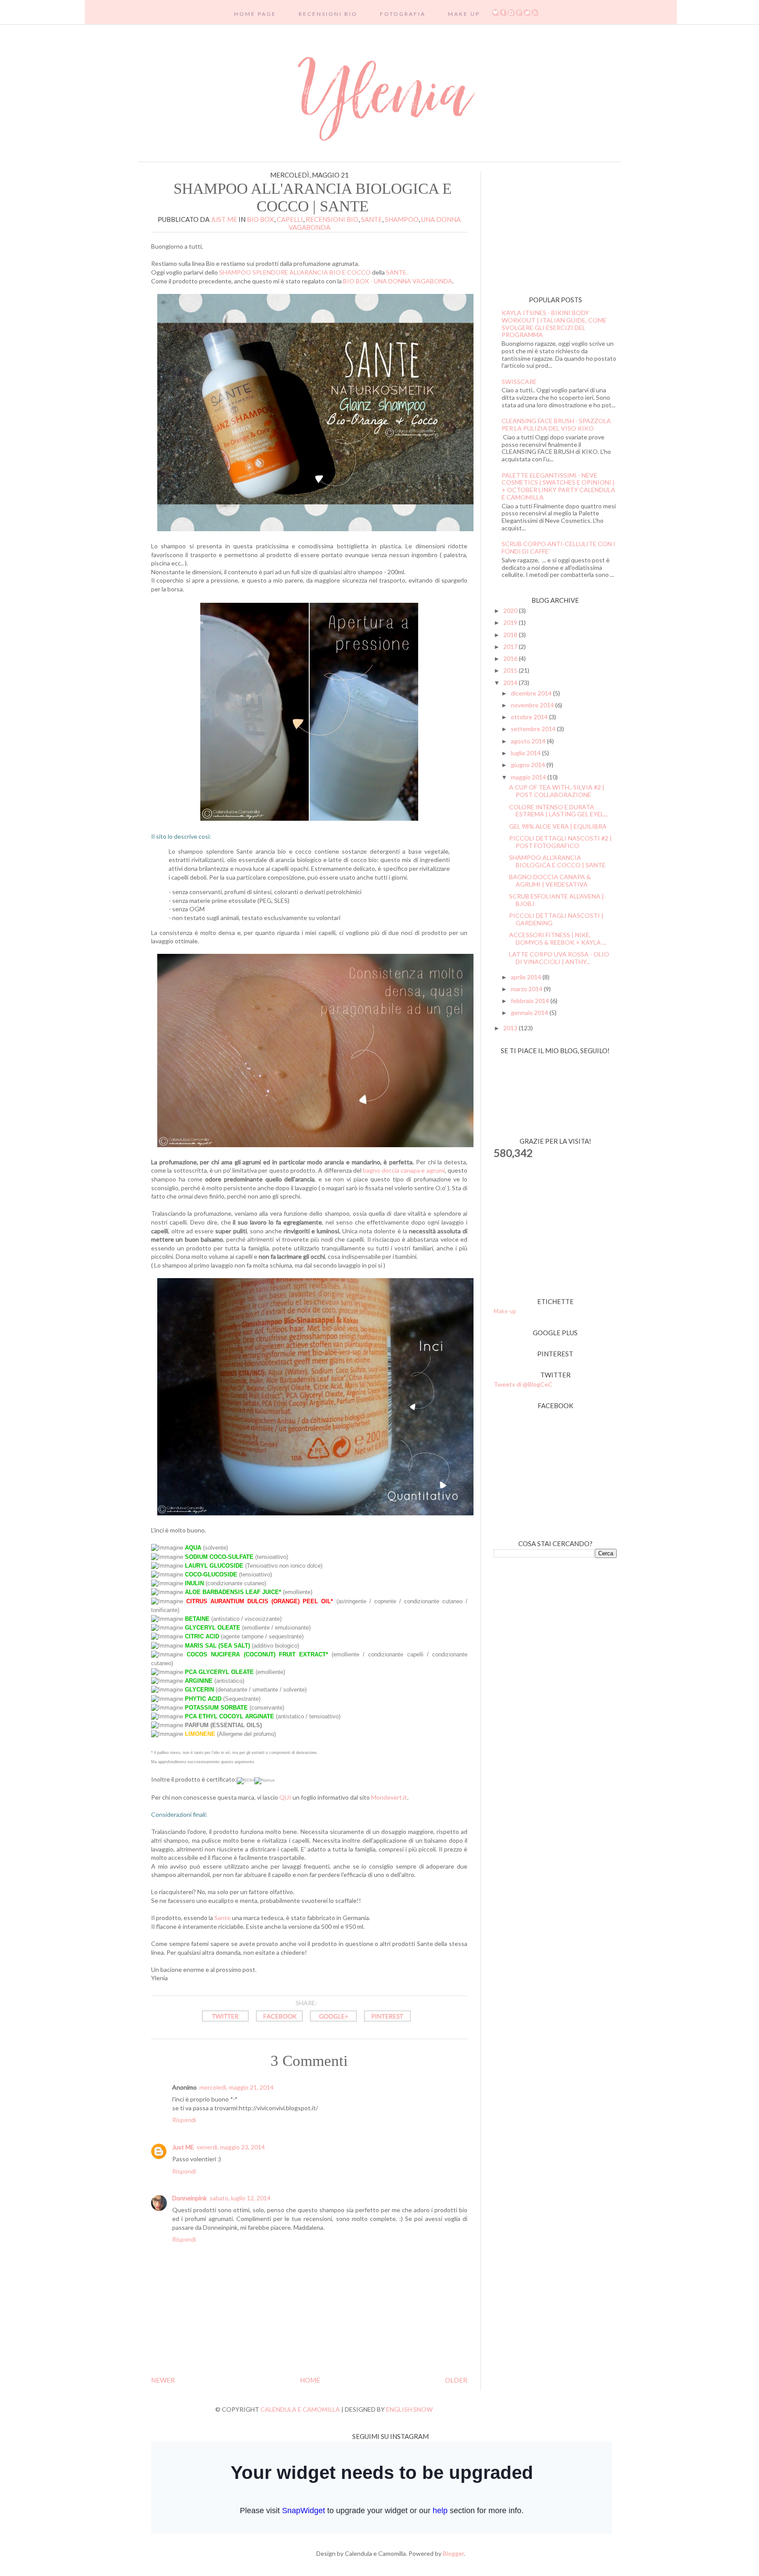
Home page (255, 14)
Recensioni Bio (328, 14)
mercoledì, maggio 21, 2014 (237, 2087)
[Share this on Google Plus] (333, 2023)
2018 (511, 635)
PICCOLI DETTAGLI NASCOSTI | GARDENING (556, 919)
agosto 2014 (529, 741)
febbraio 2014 (531, 1001)
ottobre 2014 (530, 717)
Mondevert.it (389, 1797)
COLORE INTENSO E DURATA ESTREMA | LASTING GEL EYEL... (558, 811)
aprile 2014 (527, 977)
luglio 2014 (526, 753)
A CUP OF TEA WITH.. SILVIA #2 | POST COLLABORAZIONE (557, 791)
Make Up (464, 14)
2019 (511, 622)
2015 (511, 670)
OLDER (456, 2380)
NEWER (163, 2380)
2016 (511, 658)
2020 (511, 610)
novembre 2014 (533, 705)
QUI (285, 1797)
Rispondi (184, 2120)
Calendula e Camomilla (300, 2409)
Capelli (290, 219)
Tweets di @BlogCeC (523, 1384)
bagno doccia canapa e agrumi (403, 1170)
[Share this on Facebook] (279, 2023)
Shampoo (402, 219)
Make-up (505, 1311)
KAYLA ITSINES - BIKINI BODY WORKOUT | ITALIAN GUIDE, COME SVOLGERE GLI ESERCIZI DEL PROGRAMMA (554, 324)
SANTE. (397, 272)
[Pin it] (387, 2023)
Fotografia (403, 14)
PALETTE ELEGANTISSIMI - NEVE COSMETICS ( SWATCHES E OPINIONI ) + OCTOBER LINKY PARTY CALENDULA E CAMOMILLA (558, 486)
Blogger (453, 2553)
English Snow (409, 2409)
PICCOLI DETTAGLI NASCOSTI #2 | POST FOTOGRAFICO (560, 842)
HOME (310, 2380)
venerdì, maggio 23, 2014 (231, 2147)
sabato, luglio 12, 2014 (240, 2198)
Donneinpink (190, 2198)
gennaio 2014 (530, 1013)
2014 (511, 683)
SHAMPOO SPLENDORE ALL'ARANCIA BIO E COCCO (295, 272)
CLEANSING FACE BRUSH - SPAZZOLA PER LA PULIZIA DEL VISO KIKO (556, 424)
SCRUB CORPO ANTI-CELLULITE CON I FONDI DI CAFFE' (558, 547)
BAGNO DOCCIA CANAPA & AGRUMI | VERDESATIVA (550, 880)
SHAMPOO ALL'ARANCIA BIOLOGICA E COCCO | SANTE (557, 861)
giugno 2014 (529, 765)
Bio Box (260, 219)
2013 (511, 1028)
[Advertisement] (549, 226)
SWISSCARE (519, 382)
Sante (372, 219)
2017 (511, 647)
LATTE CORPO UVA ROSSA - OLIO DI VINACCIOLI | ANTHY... (559, 958)
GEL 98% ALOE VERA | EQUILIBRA (558, 826)
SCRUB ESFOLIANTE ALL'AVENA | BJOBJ (557, 900)
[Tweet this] (225, 2023)
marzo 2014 (527, 989)
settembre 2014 (534, 729)
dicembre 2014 (532, 693)
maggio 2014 (529, 777)
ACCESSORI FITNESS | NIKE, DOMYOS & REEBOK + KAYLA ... (558, 938)
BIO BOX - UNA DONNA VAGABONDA (398, 281)
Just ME (183, 2147)
